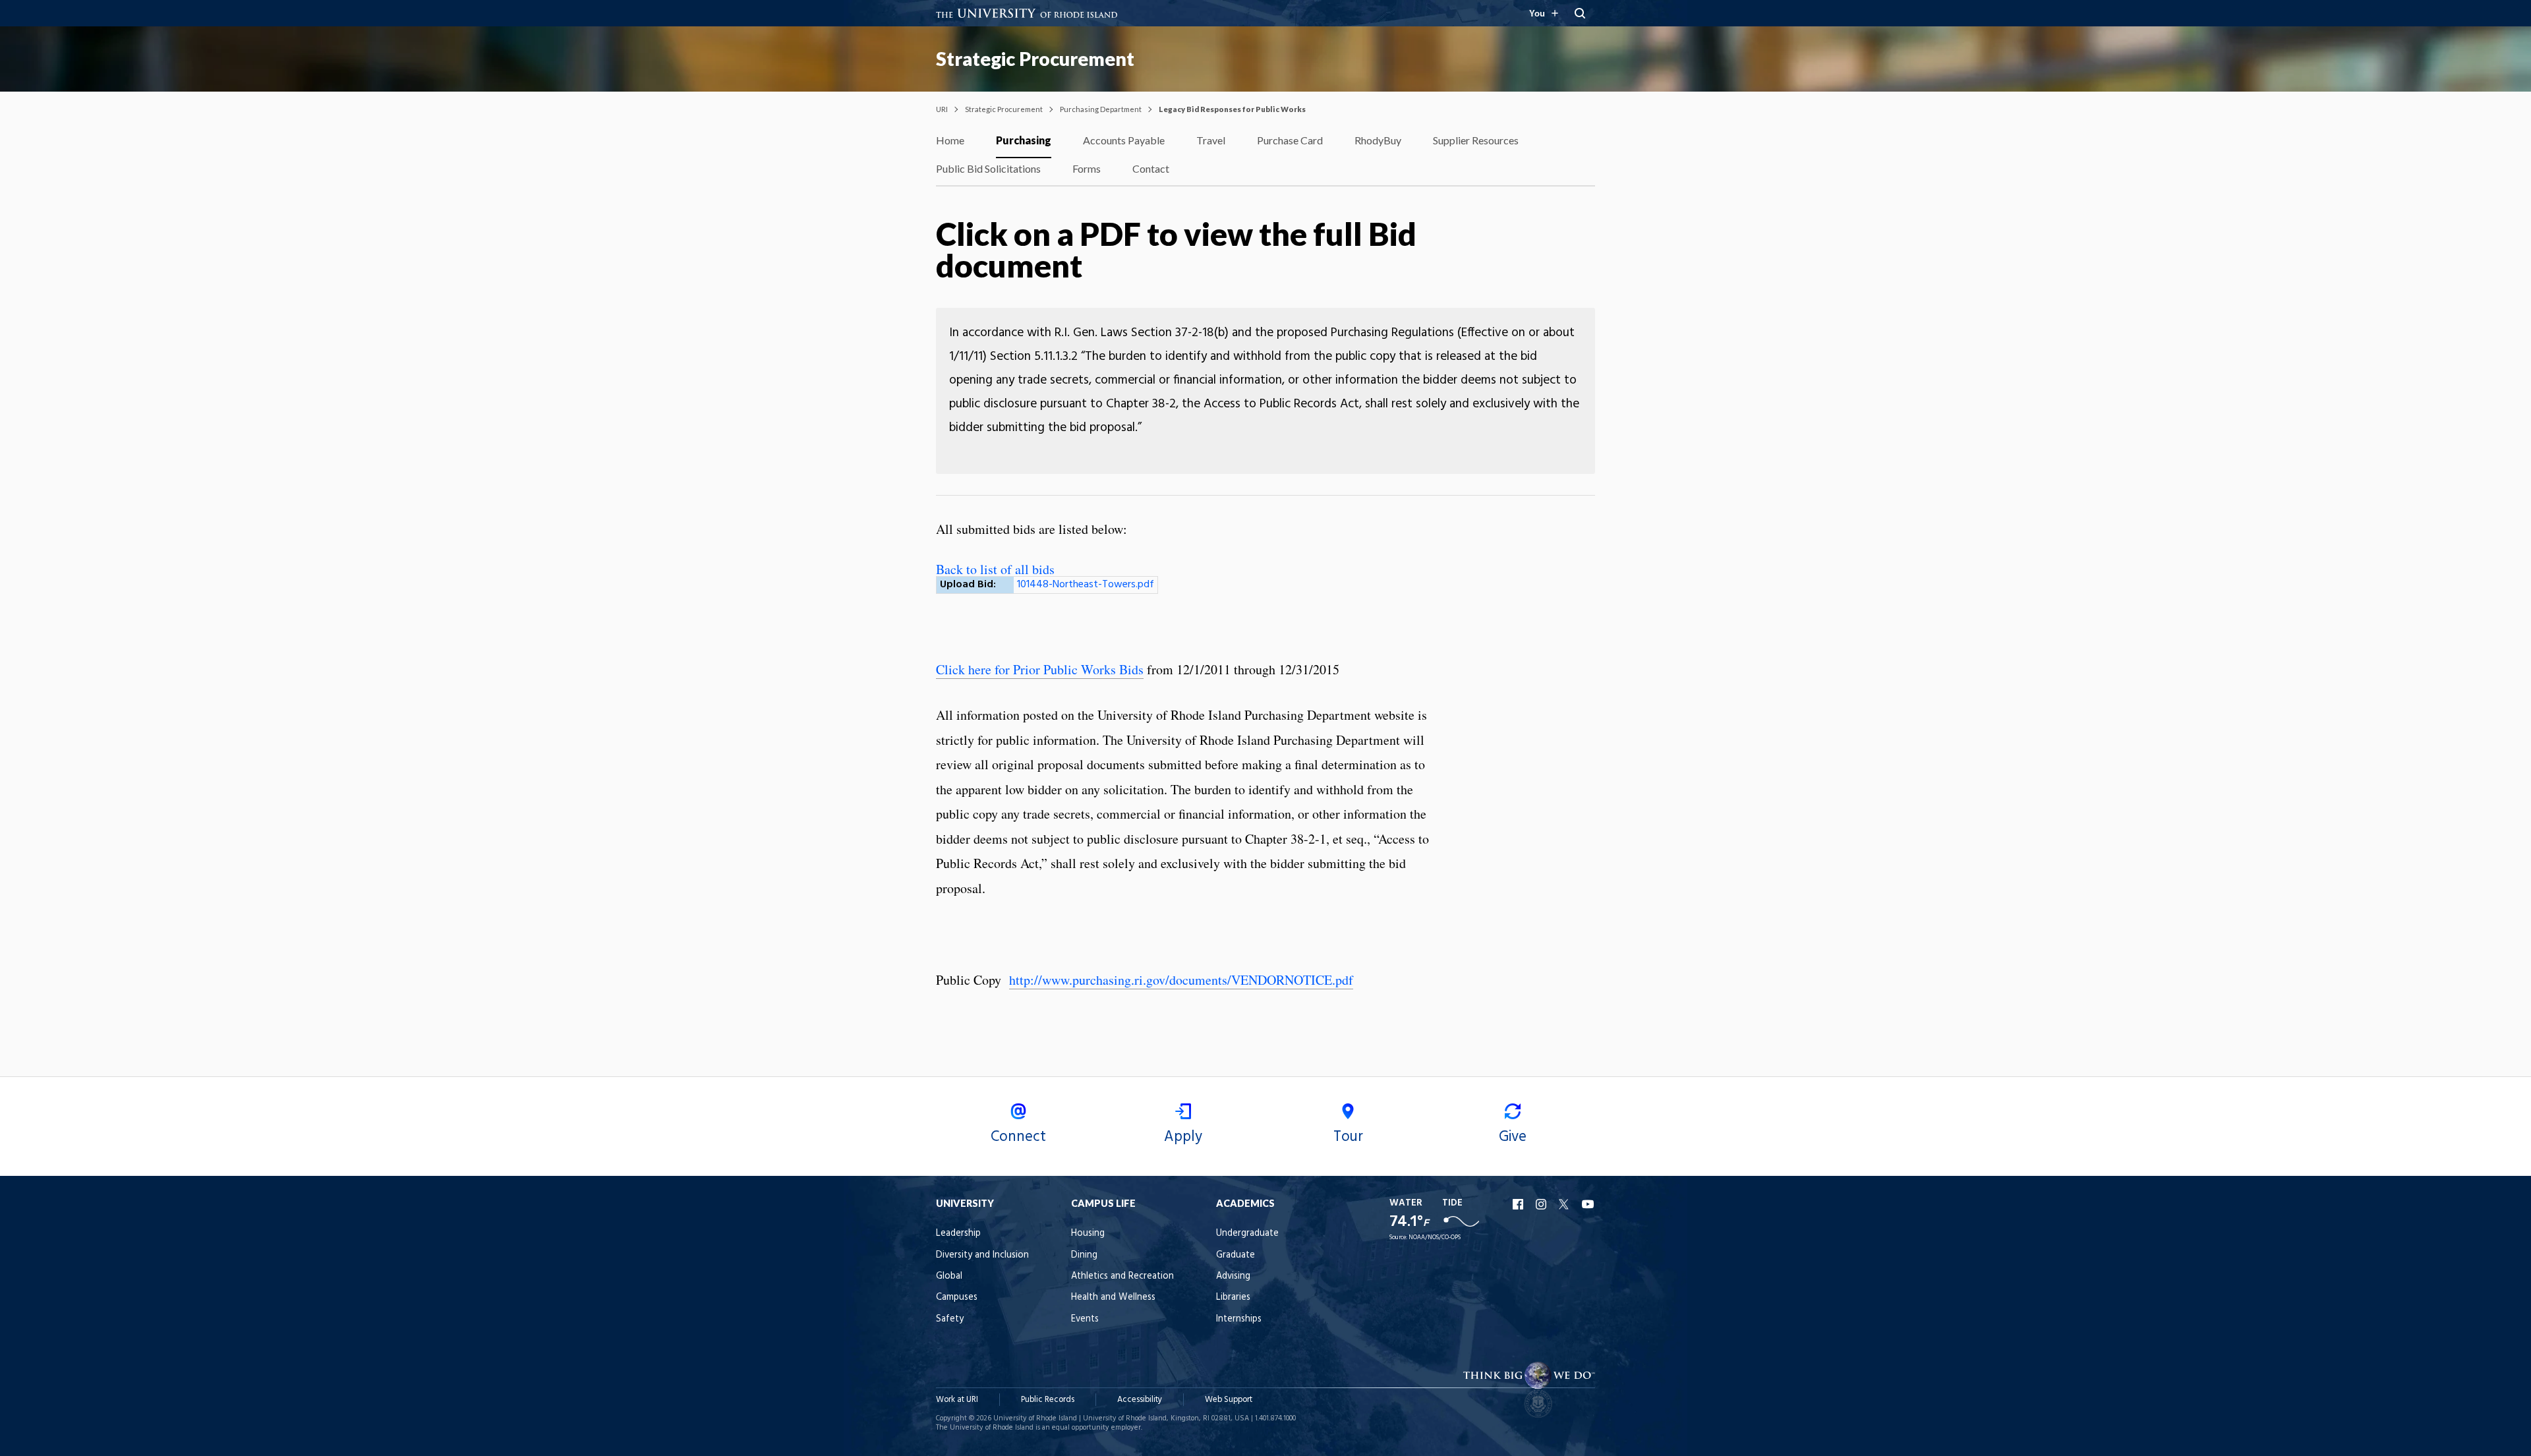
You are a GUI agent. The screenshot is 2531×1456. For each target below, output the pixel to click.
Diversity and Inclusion (982, 1255)
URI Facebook (1519, 1204)
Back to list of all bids (995, 569)
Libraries (1233, 1297)
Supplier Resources (1476, 140)
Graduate (1236, 1255)
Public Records (1048, 1400)
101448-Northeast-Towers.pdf (1086, 585)
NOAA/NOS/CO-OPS (1435, 1238)
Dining (1084, 1255)
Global (949, 1276)
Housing (1088, 1234)
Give (1513, 1137)
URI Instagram (1542, 1204)
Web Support (1229, 1400)
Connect (1018, 1137)
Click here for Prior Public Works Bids (1040, 669)
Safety (950, 1319)
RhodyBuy (1378, 140)
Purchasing (1024, 140)
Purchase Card (1290, 140)
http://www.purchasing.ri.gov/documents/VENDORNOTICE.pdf (1181, 980)
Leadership (958, 1234)
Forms (1087, 168)
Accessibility (1140, 1400)
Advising (1233, 1276)
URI (942, 109)
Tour (1348, 1137)
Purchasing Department (1101, 109)
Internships (1239, 1319)
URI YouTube (1588, 1204)
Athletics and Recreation (1122, 1276)
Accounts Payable (1124, 140)
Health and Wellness (1113, 1297)
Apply (1183, 1137)
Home (950, 140)
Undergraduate (1247, 1234)
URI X (1565, 1204)
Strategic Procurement (1035, 59)
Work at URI (957, 1400)
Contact (1151, 168)
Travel (1211, 140)
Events (1085, 1319)
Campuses (957, 1297)
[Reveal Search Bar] (1580, 13)
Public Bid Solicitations (988, 168)
